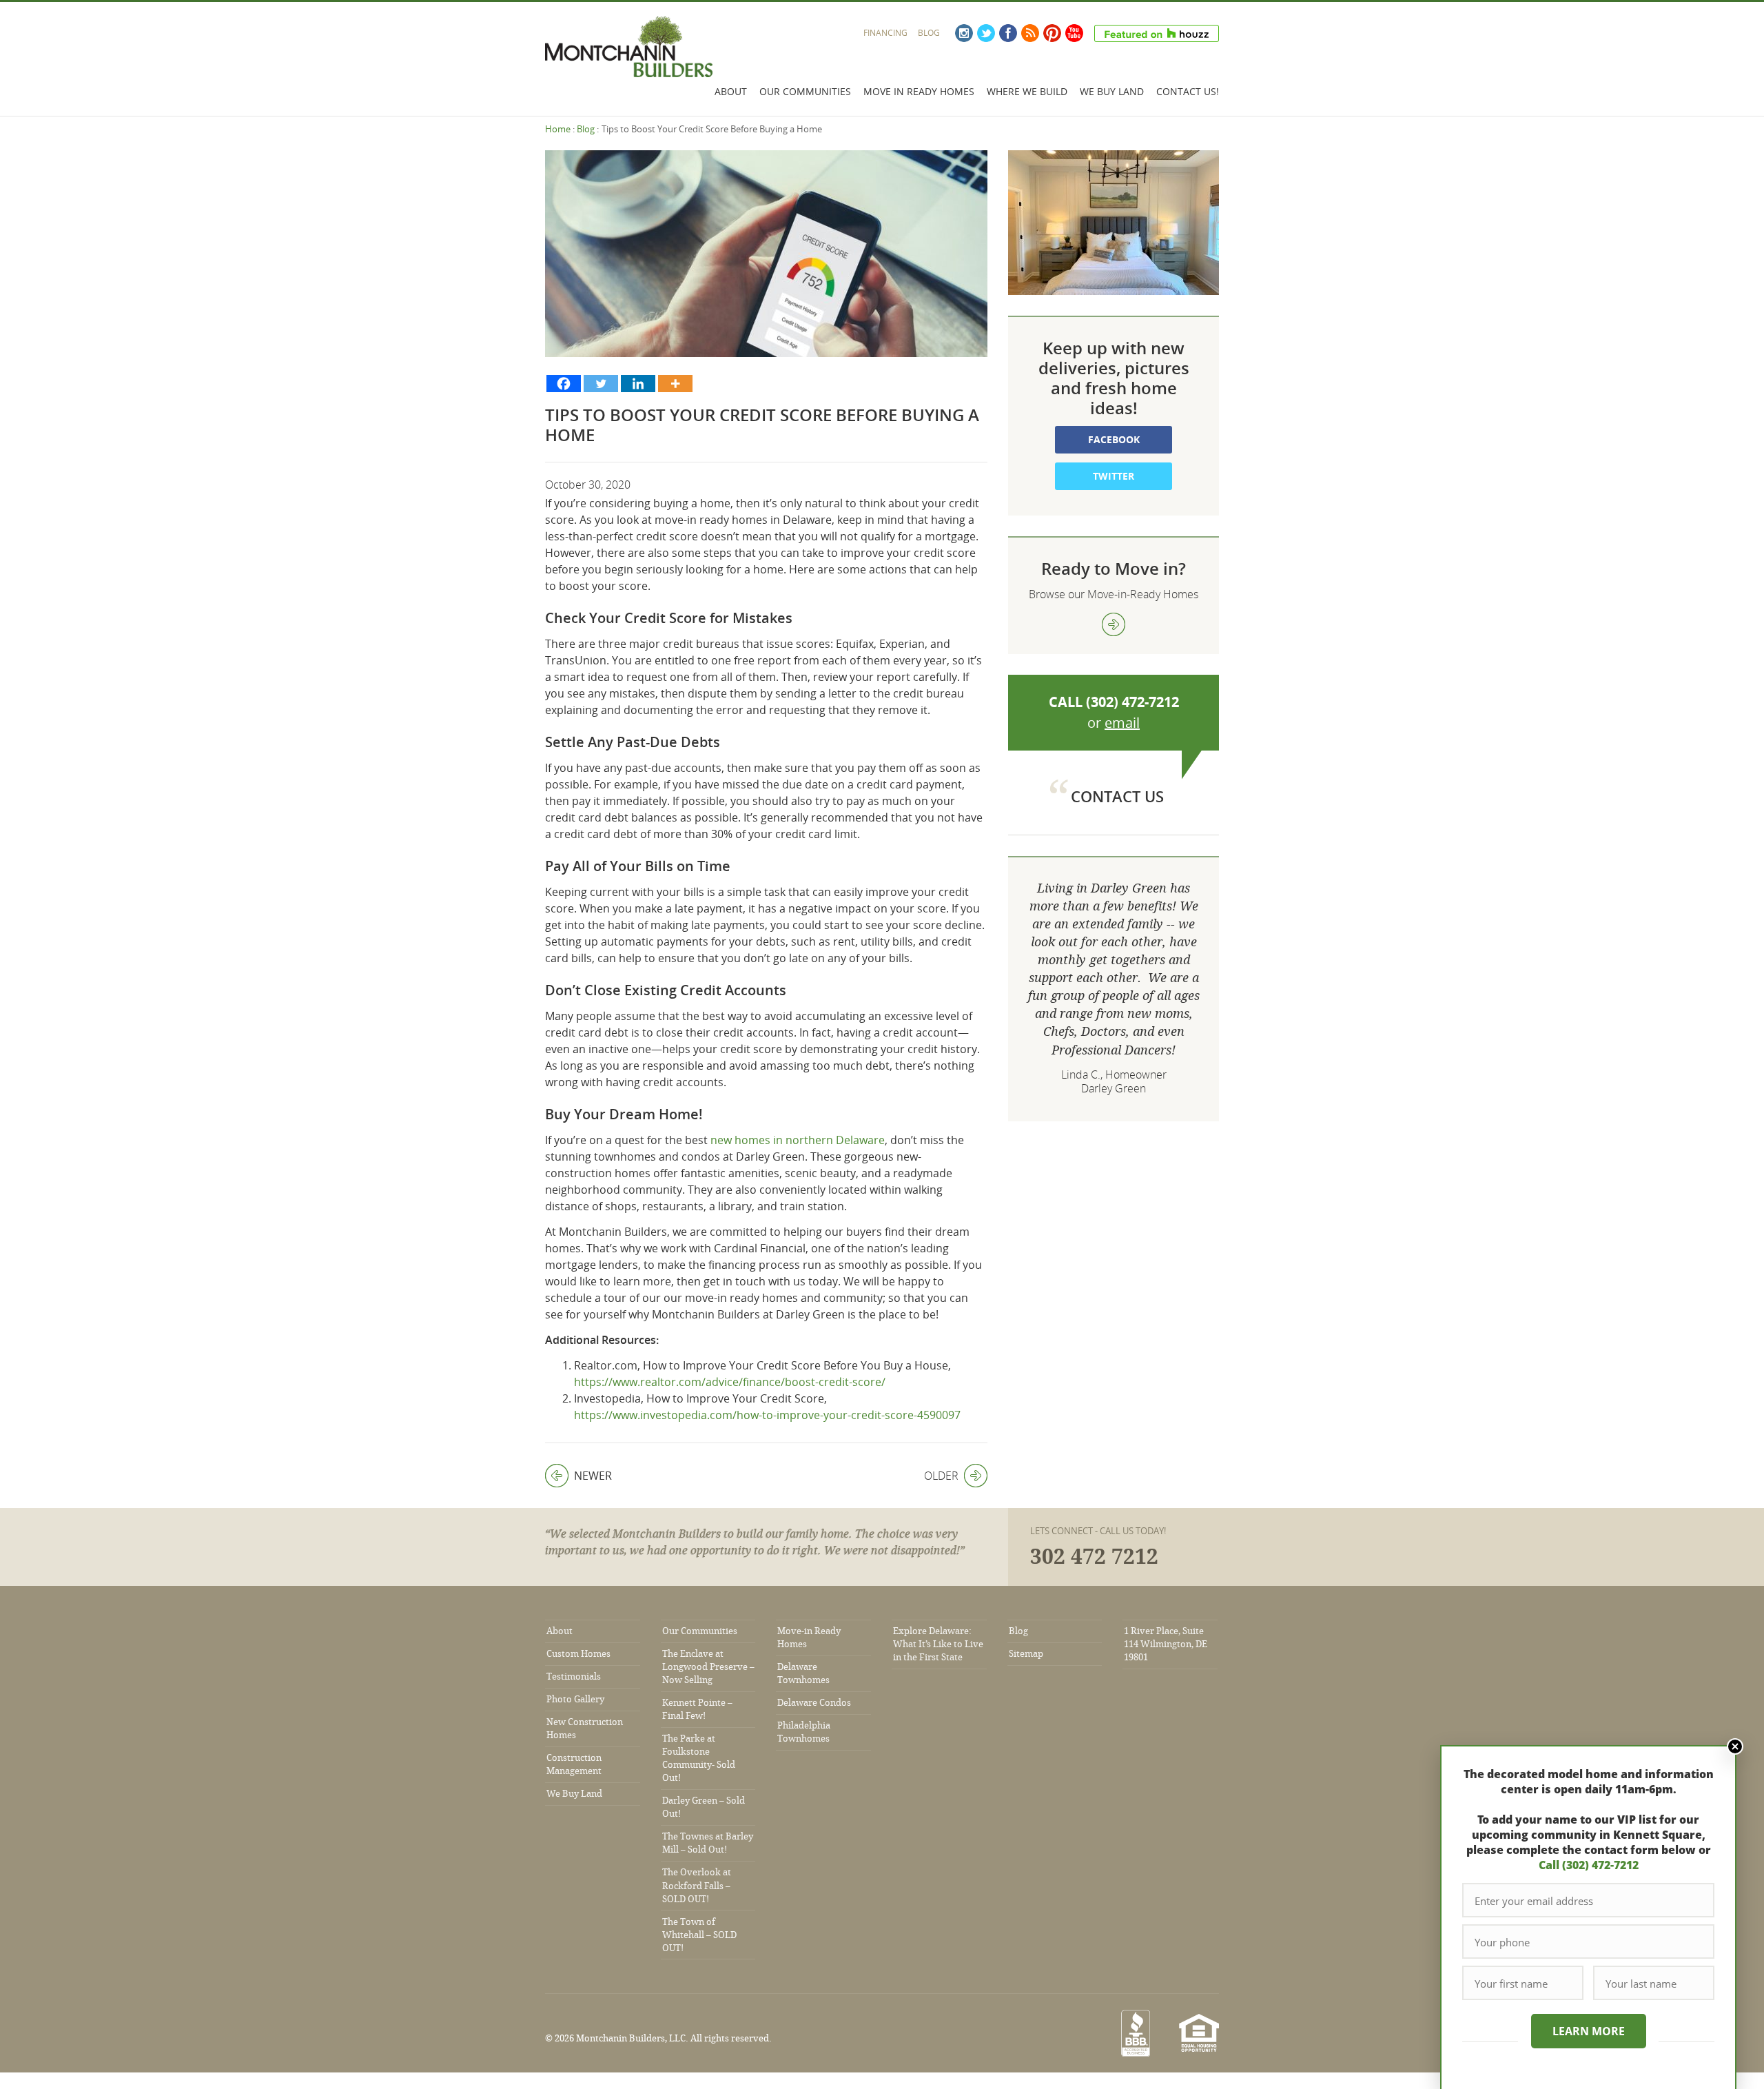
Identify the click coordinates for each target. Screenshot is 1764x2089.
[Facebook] (564, 384)
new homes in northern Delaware (798, 1140)
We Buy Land (1112, 91)
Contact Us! (1188, 91)
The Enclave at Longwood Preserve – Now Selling (708, 1667)
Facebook (1008, 33)
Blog (929, 33)
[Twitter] (601, 384)
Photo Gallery (575, 1699)
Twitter (986, 33)
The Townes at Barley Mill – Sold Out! (708, 1843)
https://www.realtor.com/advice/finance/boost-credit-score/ (730, 1382)
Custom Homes (578, 1654)
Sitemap (1026, 1654)
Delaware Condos (814, 1703)
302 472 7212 (1094, 1557)
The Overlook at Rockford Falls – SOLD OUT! (697, 1885)
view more (1114, 624)
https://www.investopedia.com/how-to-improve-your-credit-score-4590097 (767, 1415)
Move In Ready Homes (919, 91)
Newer (578, 1476)
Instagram (964, 33)
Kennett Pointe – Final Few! (697, 1709)
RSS (1030, 33)
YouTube (1074, 33)
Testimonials (574, 1677)
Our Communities (805, 91)
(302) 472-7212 (1132, 702)
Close (1735, 1746)
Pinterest (1052, 33)
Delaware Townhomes (803, 1673)
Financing (885, 33)
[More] (675, 384)
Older (941, 1476)
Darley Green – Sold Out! (704, 1807)
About (731, 91)
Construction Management (574, 1764)
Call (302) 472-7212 (1589, 1865)
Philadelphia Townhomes (804, 1732)
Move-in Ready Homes (809, 1638)
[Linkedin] (638, 384)
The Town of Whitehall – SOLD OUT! (699, 1935)
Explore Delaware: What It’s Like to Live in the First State (938, 1644)
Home (558, 129)
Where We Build (1027, 91)
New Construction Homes (585, 1729)
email (1122, 723)
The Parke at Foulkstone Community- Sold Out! (699, 1758)
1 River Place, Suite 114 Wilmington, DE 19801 (1166, 1644)
